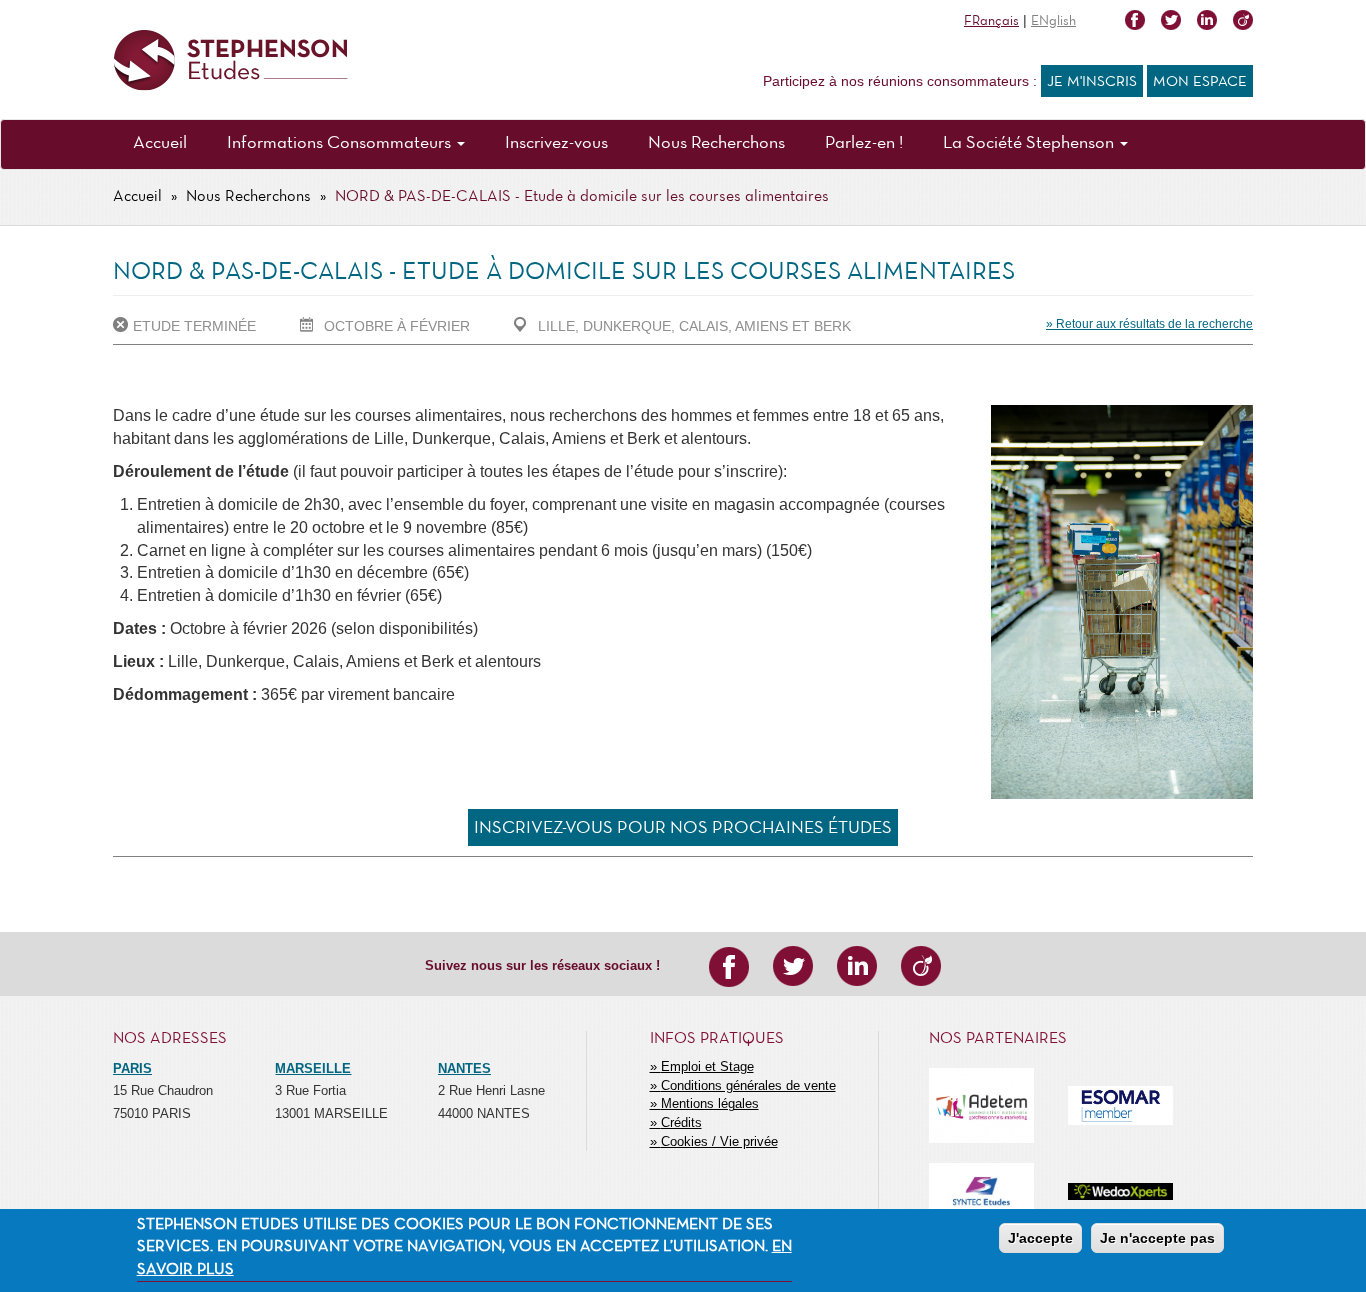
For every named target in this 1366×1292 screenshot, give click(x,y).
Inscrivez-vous (556, 143)
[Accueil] (230, 60)
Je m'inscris (1092, 82)
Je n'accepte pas (1157, 1238)
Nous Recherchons (716, 143)
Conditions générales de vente (748, 1085)
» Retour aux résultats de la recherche (1149, 324)
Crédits (681, 1122)
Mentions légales (710, 1103)
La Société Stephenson (1030, 143)
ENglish (1053, 21)
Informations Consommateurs (341, 143)
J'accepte (1040, 1238)
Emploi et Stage (707, 1066)
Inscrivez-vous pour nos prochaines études (683, 828)
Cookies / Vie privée (719, 1141)
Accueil (160, 143)
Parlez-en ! (864, 143)
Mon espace (1200, 82)
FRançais (991, 21)
